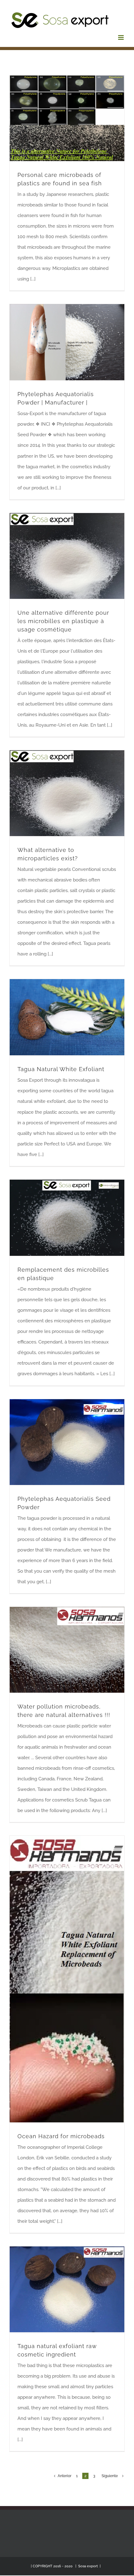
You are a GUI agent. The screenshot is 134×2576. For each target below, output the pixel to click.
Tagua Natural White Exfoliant (61, 1069)
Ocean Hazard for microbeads (61, 2136)
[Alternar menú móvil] (121, 37)
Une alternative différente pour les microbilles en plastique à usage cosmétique (63, 621)
